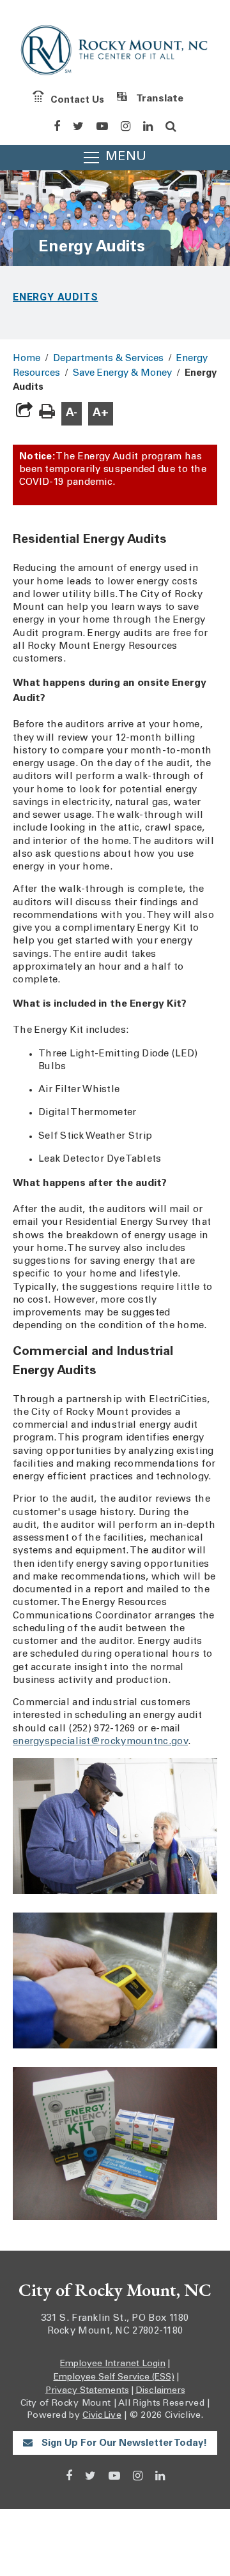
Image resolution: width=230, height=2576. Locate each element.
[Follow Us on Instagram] (126, 126)
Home (27, 359)
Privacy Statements (87, 2391)
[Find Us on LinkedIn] (148, 126)
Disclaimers (160, 2391)
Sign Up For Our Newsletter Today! (123, 2444)
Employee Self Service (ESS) (114, 2378)
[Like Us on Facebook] (57, 126)
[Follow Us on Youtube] (102, 126)
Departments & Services (108, 359)
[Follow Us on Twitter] (78, 126)
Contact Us (77, 100)
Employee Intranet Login (113, 2364)
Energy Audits (55, 297)
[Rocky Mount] (115, 53)
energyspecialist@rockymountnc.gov (100, 1742)
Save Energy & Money (122, 374)
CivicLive (102, 2416)
